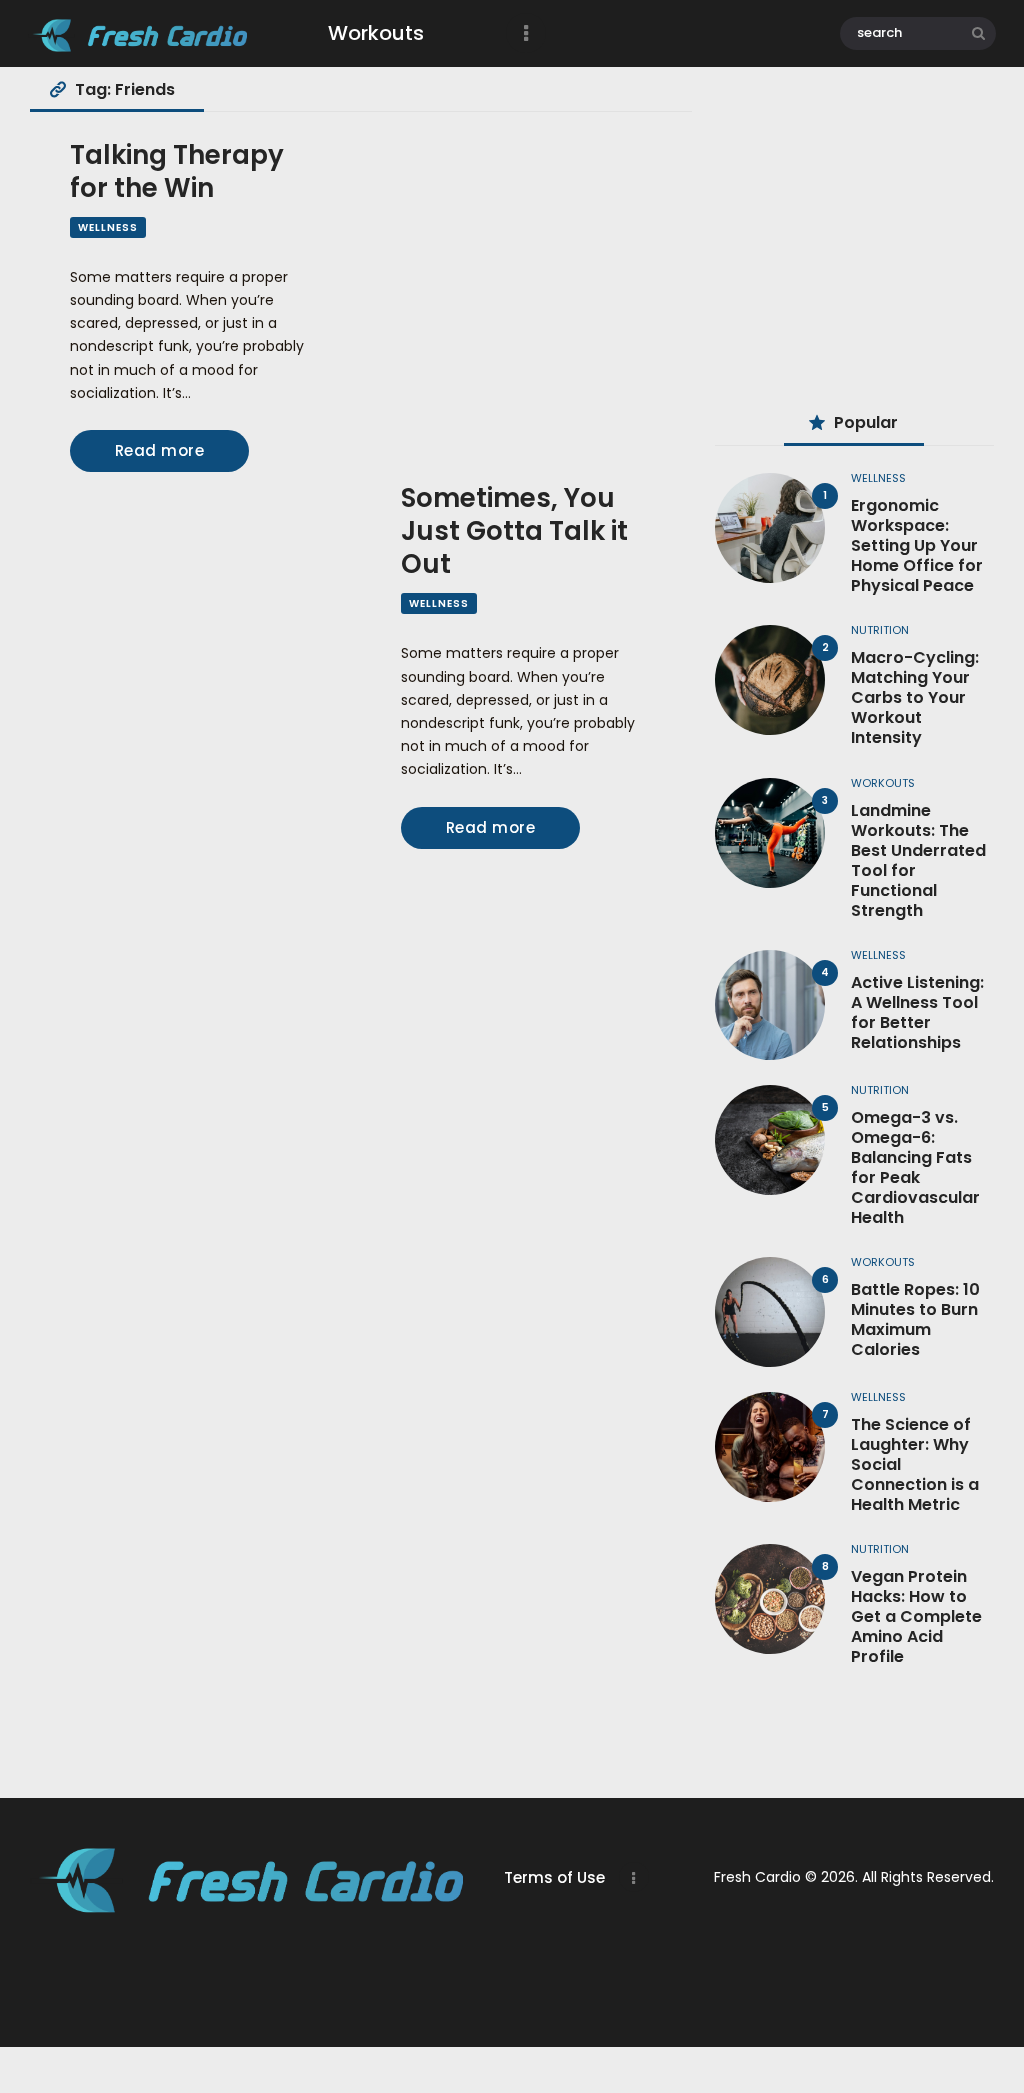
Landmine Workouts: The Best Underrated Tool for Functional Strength (918, 861)
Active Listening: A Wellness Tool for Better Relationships (917, 1013)
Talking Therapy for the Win (177, 172)
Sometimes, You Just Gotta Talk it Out (514, 531)
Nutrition (880, 630)
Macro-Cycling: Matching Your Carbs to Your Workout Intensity (915, 698)
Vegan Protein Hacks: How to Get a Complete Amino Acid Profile (916, 1617)
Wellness (108, 227)
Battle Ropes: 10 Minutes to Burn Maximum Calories (915, 1320)
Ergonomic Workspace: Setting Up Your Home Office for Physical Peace (917, 546)
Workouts (883, 783)
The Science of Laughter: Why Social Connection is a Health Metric (915, 1465)
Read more (160, 450)
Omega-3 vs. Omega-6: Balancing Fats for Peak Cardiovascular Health (915, 1168)
